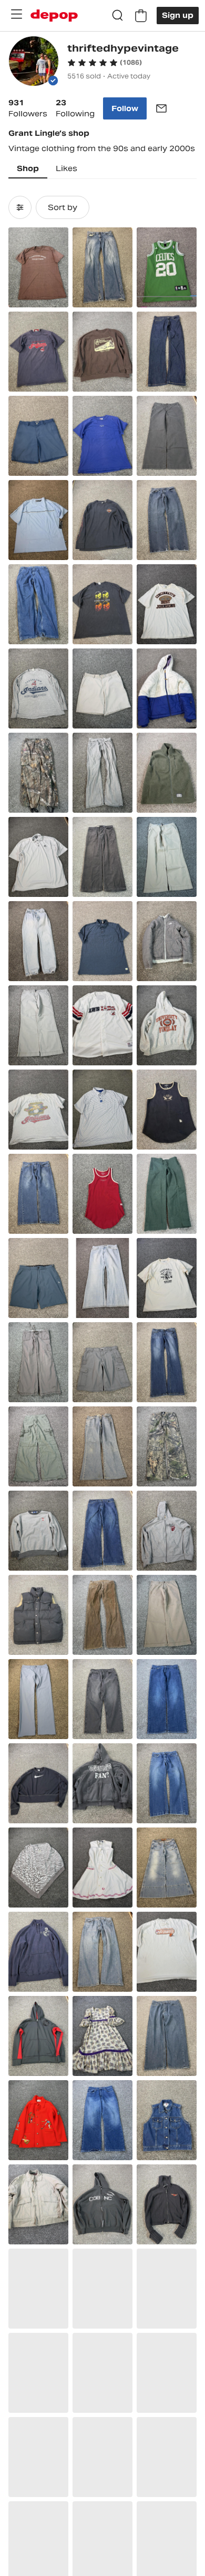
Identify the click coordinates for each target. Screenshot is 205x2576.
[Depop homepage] (54, 16)
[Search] (118, 16)
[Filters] (20, 207)
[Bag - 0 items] (141, 16)
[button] (105, 63)
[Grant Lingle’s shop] (34, 62)
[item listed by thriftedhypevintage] (38, 267)
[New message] (161, 108)
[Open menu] (16, 14)
